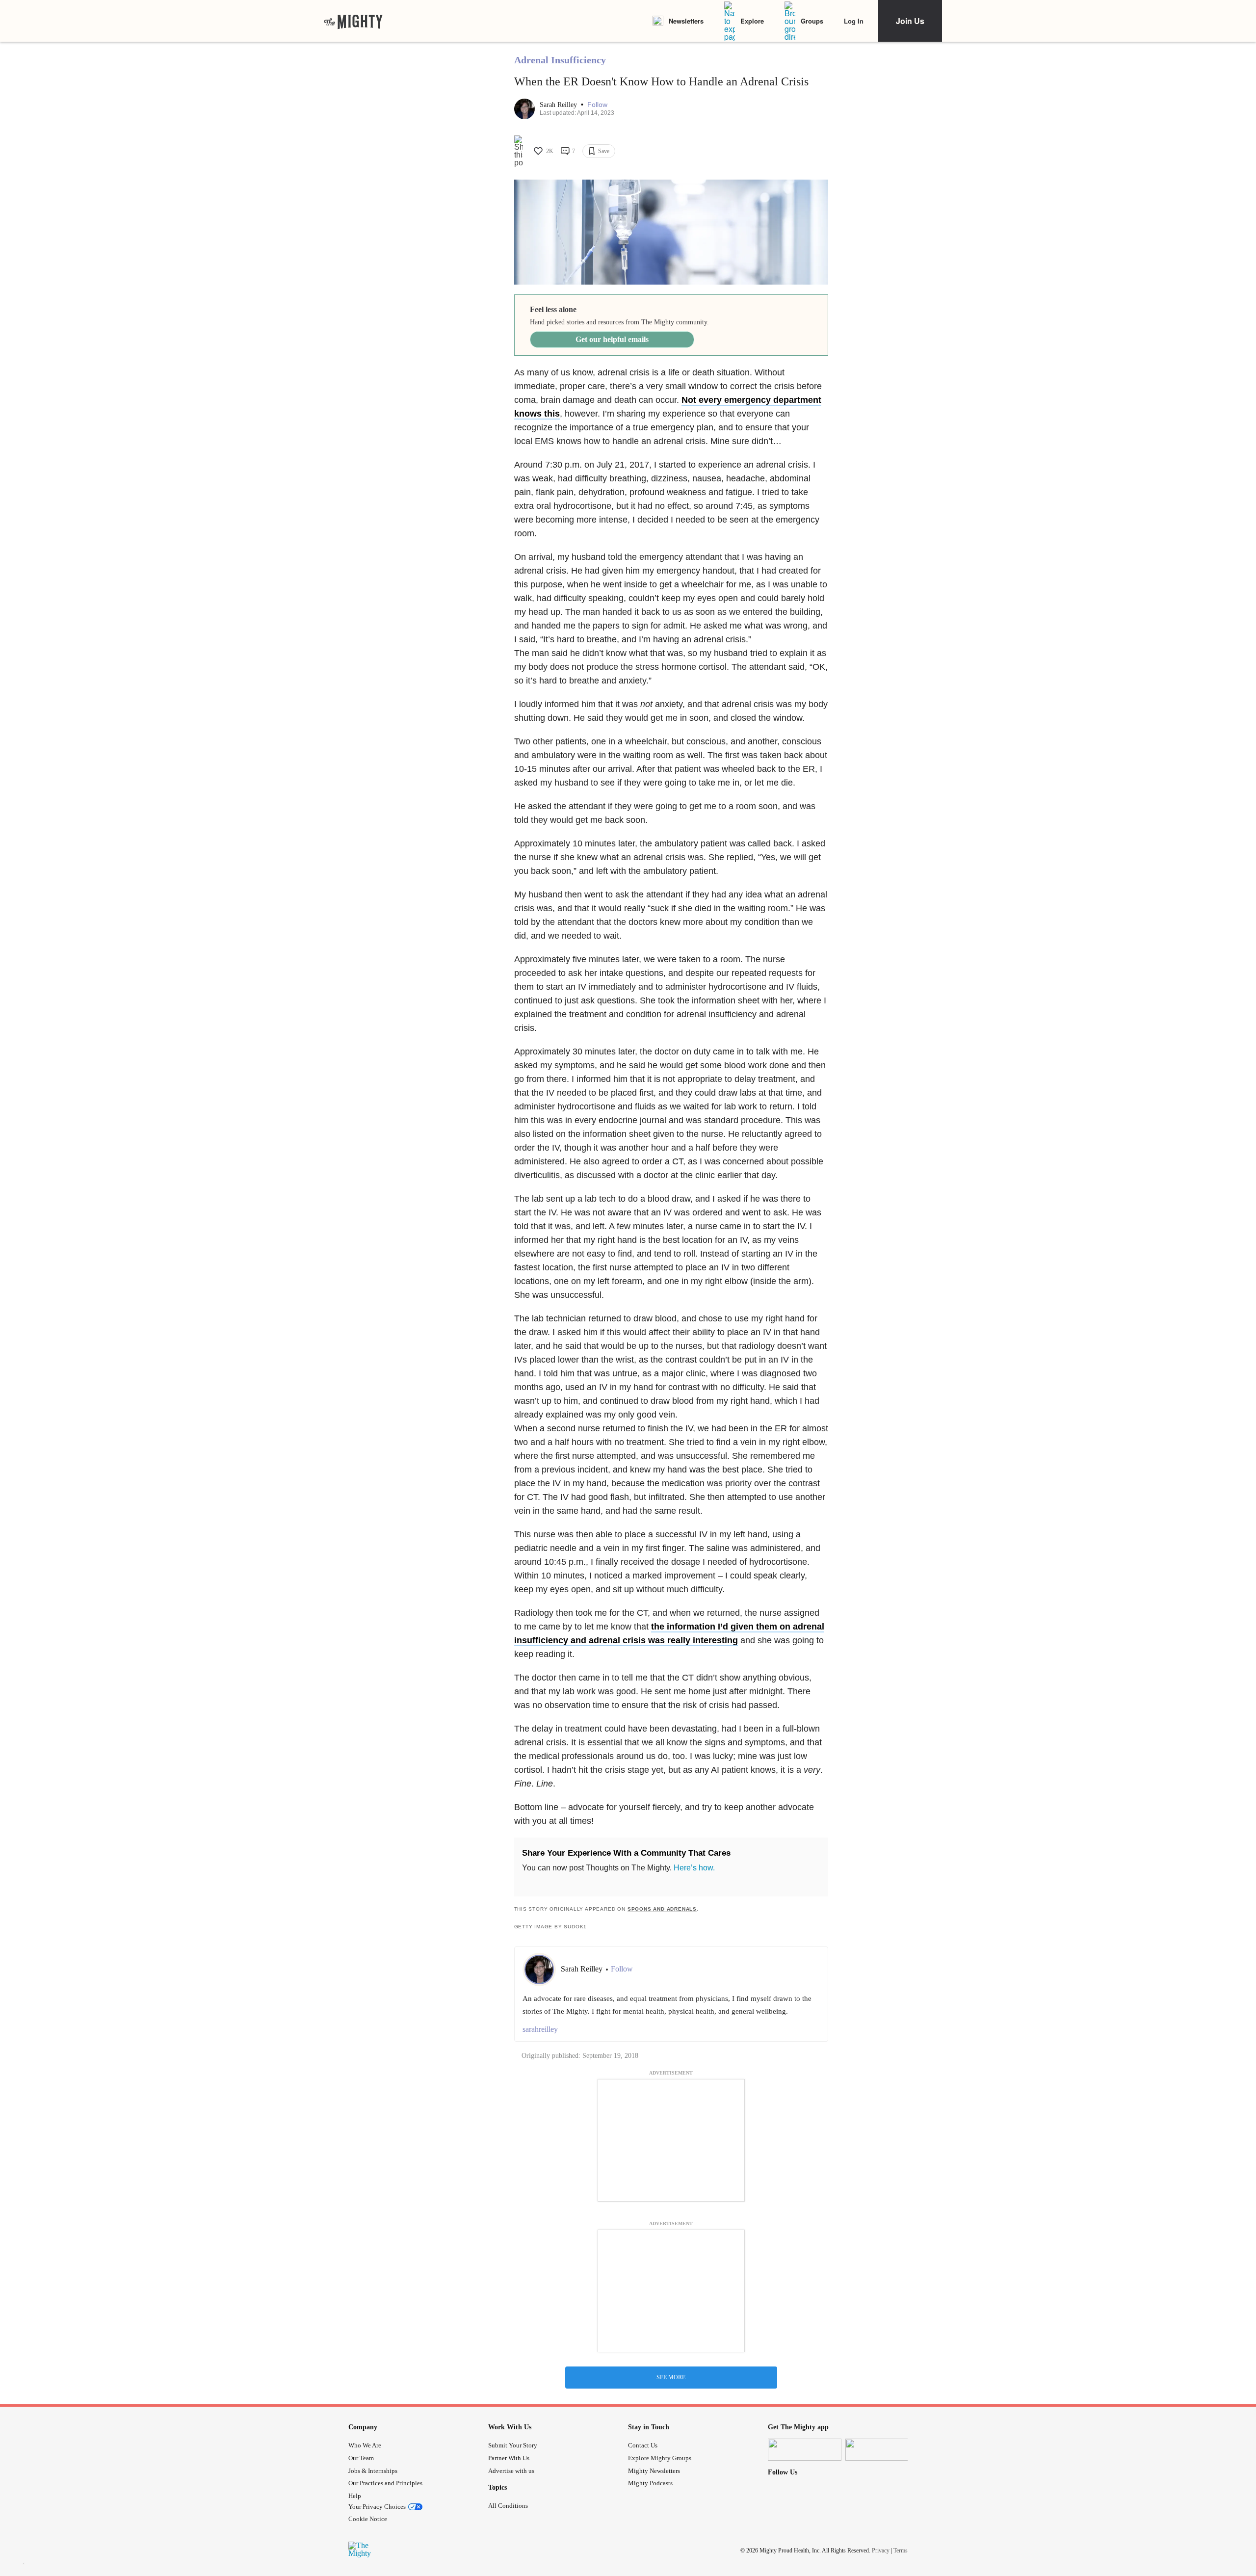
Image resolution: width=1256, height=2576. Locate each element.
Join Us (910, 21)
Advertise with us (511, 2471)
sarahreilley (540, 2029)
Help (355, 2496)
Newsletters (686, 21)
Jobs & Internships (373, 2471)
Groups (812, 21)
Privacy (881, 2550)
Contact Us (643, 2445)
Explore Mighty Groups (660, 2458)
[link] (353, 21)
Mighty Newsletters (654, 2471)
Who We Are (365, 2445)
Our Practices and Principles (385, 2483)
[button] (597, 105)
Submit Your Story (513, 2445)
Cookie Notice (368, 2519)
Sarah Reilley (559, 105)
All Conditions (508, 2506)
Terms (901, 2550)
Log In (854, 21)
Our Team (361, 2458)
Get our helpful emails (612, 339)
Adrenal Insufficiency (560, 60)
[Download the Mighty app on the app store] (805, 2450)
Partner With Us (509, 2458)
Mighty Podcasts (650, 2483)
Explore (752, 21)
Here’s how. (694, 1868)
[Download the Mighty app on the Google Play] (882, 2450)
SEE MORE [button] (671, 2377)
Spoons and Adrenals (662, 1909)
